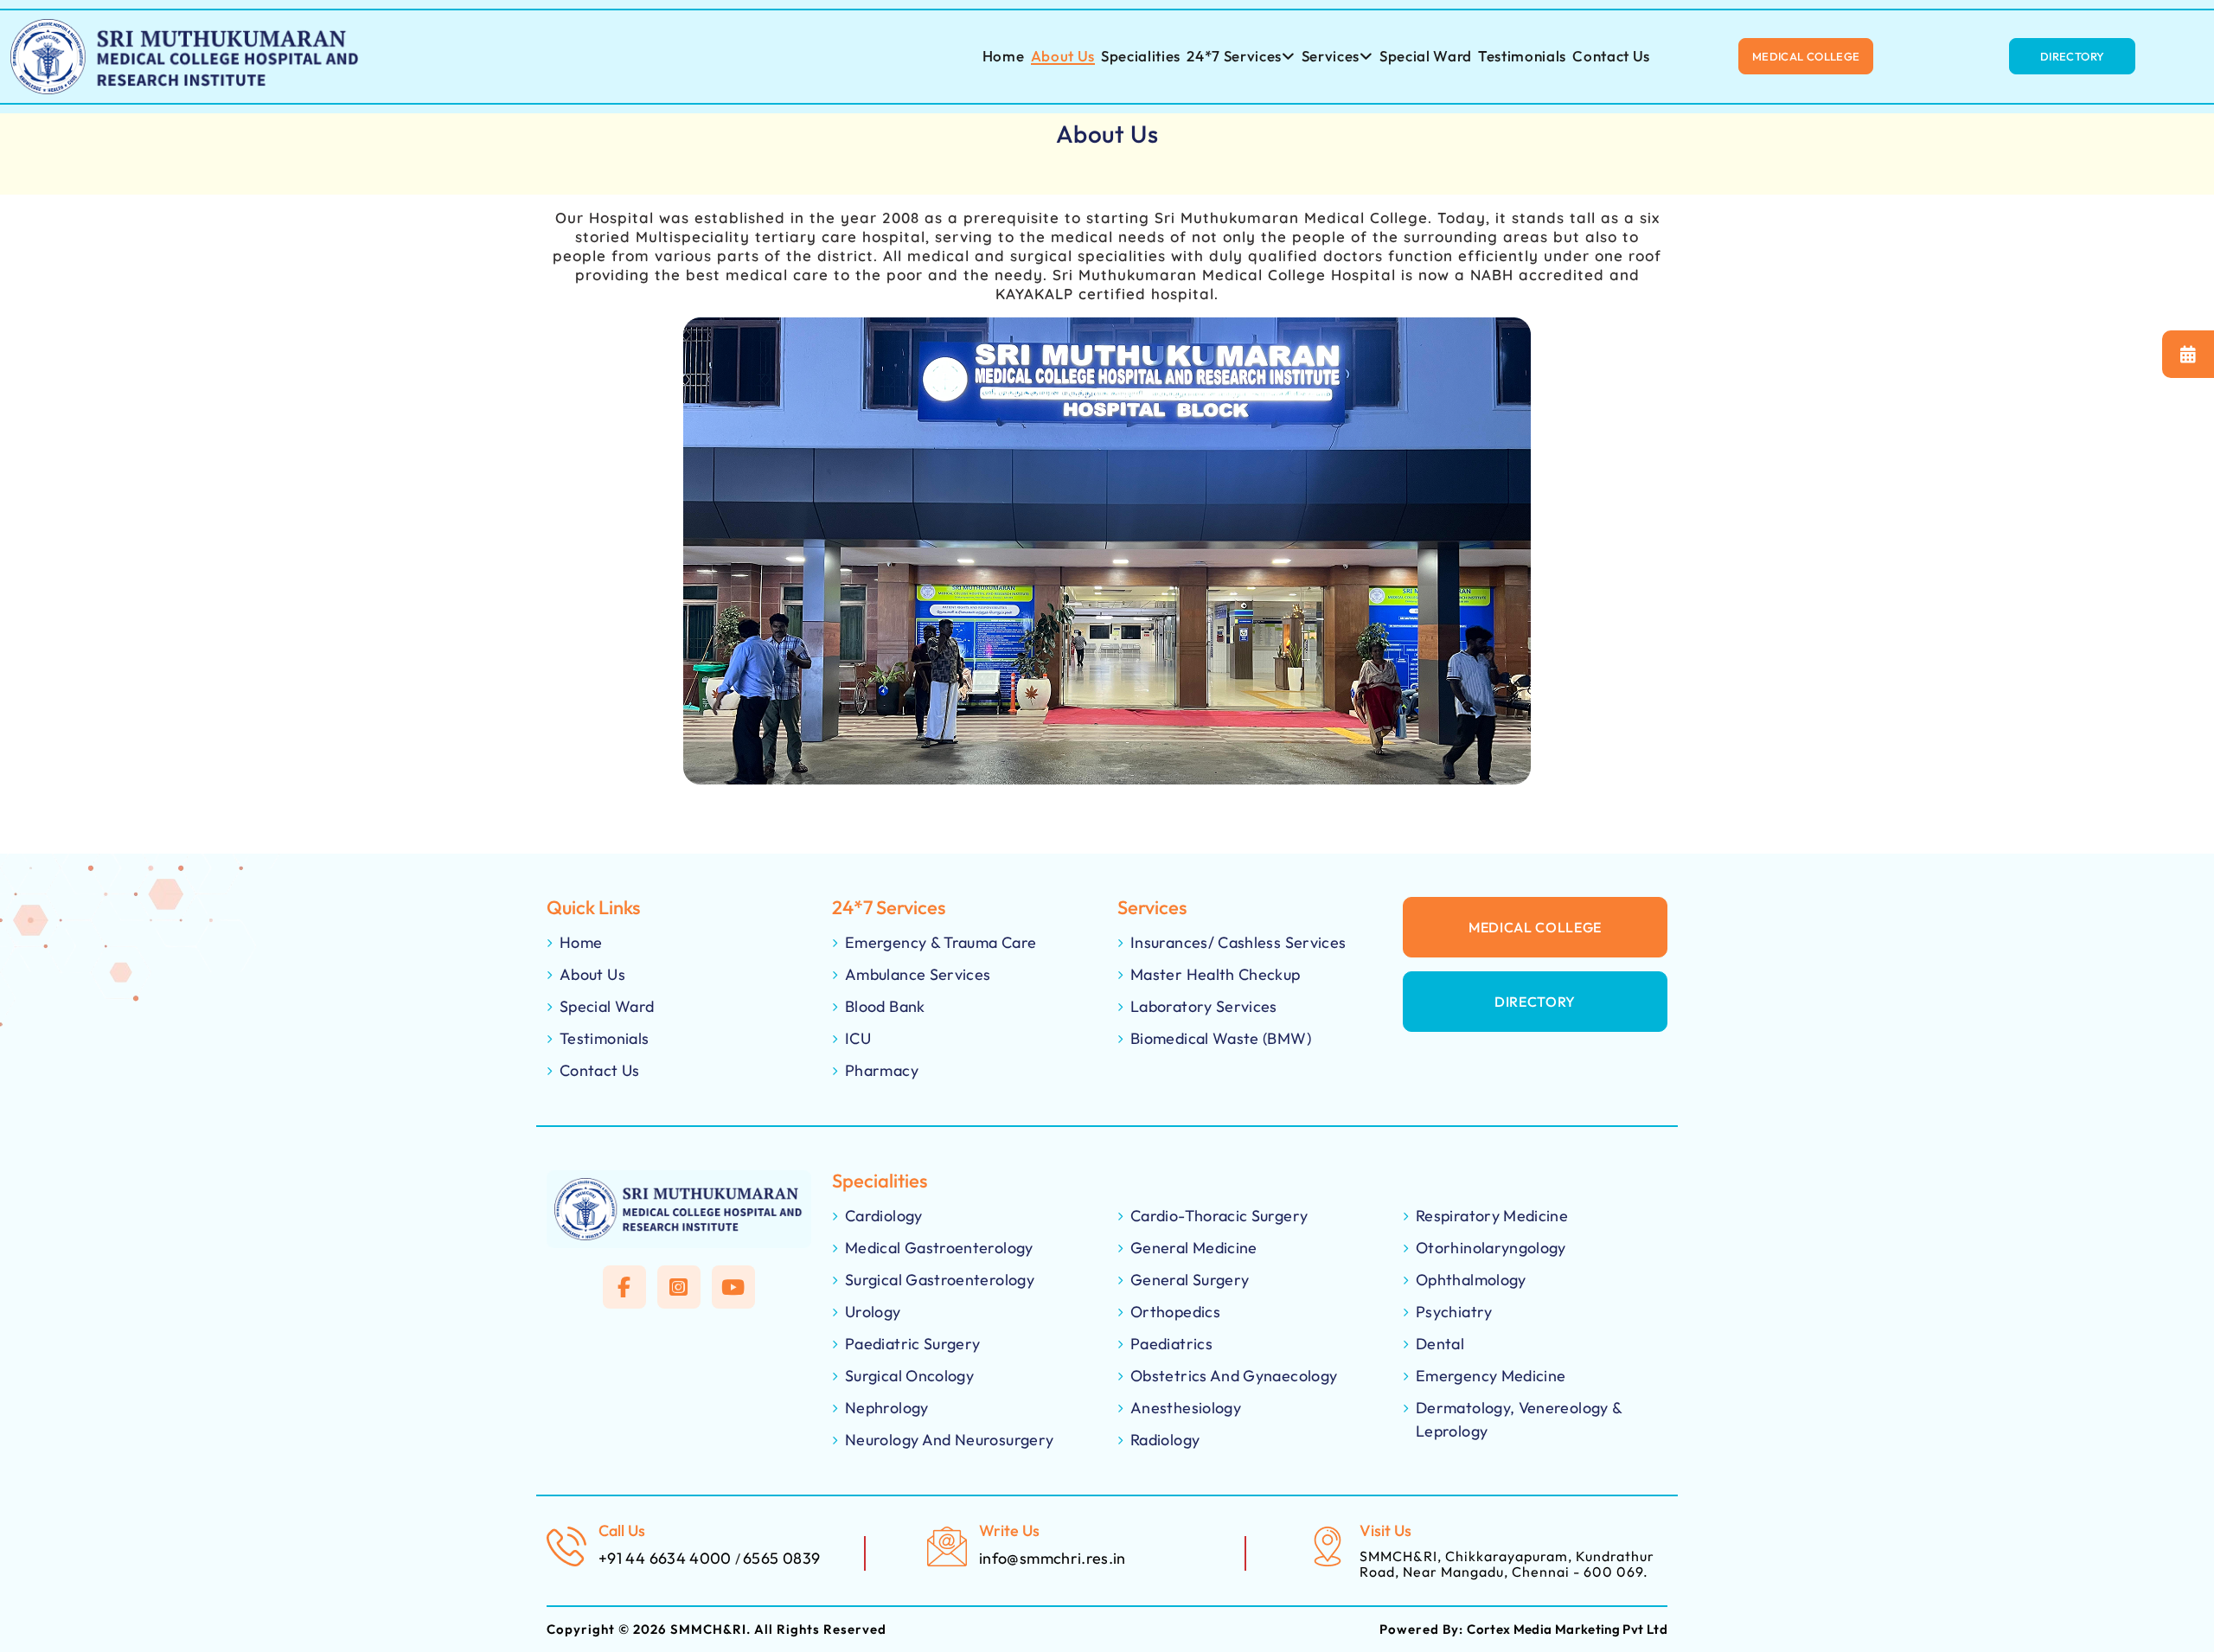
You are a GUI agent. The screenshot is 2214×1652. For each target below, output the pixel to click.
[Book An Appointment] (2188, 354)
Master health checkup (1216, 974)
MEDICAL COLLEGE (1535, 927)
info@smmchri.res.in (1053, 1558)
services (1331, 56)
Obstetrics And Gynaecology (1234, 1376)
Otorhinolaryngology (1491, 1248)
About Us (1063, 56)
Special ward (1426, 56)
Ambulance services (918, 974)
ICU (858, 1038)
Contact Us (1611, 56)
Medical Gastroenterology (939, 1248)
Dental (1440, 1344)
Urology (873, 1312)
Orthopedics (1175, 1312)
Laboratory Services (1204, 1006)
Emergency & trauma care (941, 942)
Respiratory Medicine (1492, 1216)
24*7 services (1234, 56)
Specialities (1141, 56)
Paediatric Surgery (912, 1344)
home (1004, 56)
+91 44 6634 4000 (667, 1558)
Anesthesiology (1186, 1408)
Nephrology (887, 1408)
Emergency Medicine (1491, 1376)
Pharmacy (882, 1070)
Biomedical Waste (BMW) (1221, 1038)
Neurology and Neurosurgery (949, 1440)
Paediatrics (1171, 1344)
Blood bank (885, 1006)
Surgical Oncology (909, 1376)
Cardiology (884, 1216)
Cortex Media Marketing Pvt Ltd (1567, 1629)
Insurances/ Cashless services (1238, 942)
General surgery (1190, 1280)
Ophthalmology (1471, 1280)
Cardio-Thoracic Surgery (1219, 1216)
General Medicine (1194, 1248)
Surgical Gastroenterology (940, 1280)
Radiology (1165, 1440)
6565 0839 (781, 1558)
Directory (1535, 1002)
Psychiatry (1454, 1312)
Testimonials (1522, 56)
